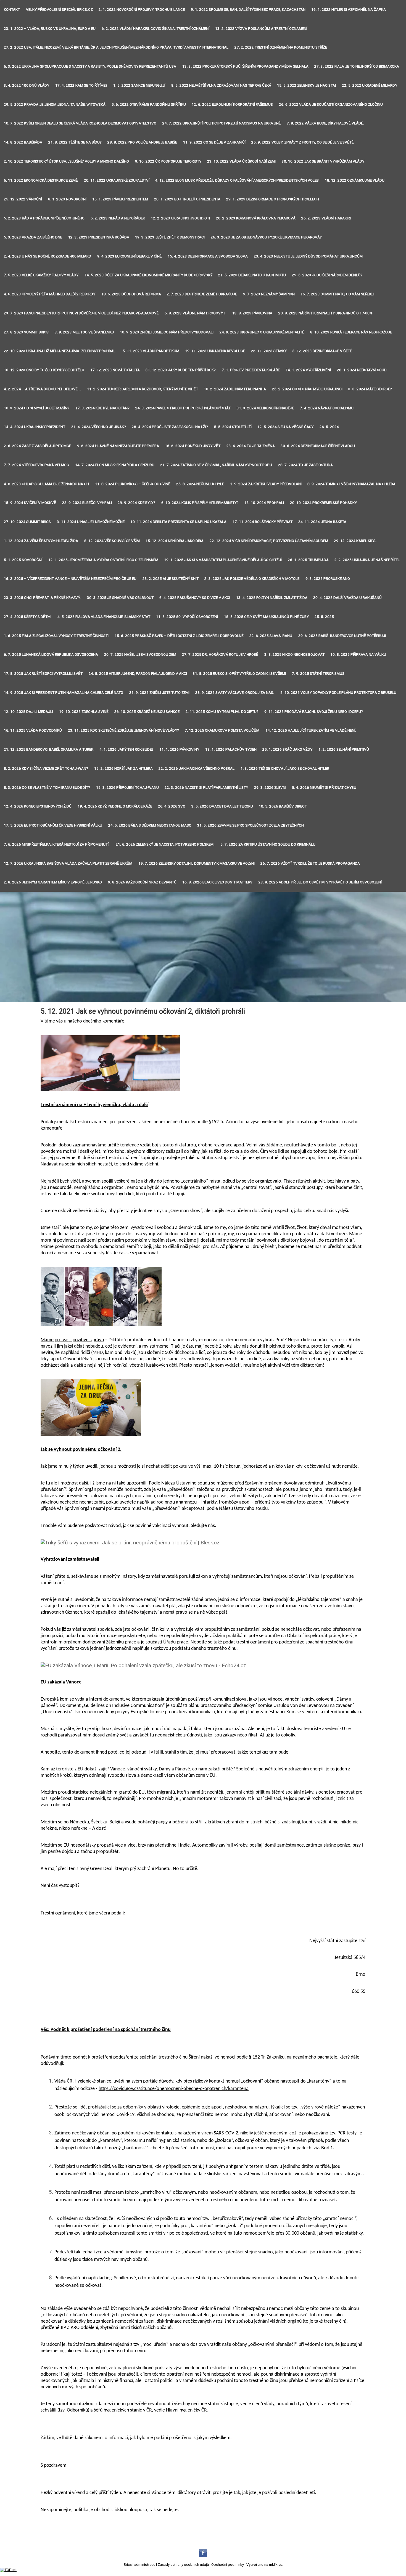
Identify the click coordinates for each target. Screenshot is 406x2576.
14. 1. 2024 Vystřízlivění (308, 370)
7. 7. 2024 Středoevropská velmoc (36, 465)
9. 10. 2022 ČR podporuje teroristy (168, 161)
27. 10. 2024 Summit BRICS (27, 522)
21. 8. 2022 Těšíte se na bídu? (75, 142)
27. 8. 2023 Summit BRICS (26, 332)
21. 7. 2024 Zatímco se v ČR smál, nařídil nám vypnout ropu (216, 465)
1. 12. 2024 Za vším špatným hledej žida (41, 541)
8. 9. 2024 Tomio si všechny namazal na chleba (351, 484)
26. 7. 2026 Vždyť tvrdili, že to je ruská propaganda (310, 863)
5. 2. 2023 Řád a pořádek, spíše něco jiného (44, 218)
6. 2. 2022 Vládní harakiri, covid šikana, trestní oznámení (155, 29)
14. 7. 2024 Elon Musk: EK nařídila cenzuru (115, 465)
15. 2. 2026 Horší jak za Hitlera (123, 768)
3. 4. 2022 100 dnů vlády (27, 85)
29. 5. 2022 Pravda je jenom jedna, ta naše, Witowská (55, 104)
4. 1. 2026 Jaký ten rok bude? (126, 749)
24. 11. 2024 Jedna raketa (322, 522)
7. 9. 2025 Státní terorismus (318, 674)
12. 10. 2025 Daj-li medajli (28, 712)
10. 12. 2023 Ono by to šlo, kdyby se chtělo (44, 370)
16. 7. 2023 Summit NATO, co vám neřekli (337, 294)
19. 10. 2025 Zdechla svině (84, 712)
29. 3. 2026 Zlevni (270, 788)
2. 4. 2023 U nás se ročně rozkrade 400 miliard (48, 256)
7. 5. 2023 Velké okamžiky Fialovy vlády (41, 275)
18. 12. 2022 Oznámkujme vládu (355, 180)
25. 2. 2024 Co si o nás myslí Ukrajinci (307, 389)
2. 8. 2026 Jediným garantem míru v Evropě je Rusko (53, 882)
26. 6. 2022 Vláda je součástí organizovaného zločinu (331, 104)
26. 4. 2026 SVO (172, 806)
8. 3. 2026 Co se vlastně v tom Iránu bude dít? (47, 788)
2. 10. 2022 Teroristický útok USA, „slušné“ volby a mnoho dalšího (66, 161)
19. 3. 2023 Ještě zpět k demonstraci (170, 237)
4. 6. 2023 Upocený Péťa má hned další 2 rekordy (50, 294)
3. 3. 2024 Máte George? (370, 389)
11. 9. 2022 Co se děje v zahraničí (214, 142)
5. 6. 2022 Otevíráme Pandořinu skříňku (149, 104)
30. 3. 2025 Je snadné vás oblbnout (120, 598)
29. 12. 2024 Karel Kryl (355, 541)
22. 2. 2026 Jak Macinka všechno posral (197, 768)
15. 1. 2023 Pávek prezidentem (120, 199)
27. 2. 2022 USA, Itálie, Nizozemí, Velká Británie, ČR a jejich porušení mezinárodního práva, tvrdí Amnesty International (116, 47)
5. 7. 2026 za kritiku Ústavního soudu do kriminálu (268, 844)
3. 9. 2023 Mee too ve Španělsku (84, 332)
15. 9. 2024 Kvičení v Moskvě (30, 503)
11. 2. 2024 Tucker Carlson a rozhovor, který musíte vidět (143, 389)
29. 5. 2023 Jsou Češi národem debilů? (327, 275)
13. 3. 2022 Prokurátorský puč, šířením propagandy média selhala (245, 66)
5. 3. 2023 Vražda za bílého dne (33, 237)
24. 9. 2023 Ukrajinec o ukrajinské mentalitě (262, 332)
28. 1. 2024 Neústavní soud (362, 370)
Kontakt (12, 10)
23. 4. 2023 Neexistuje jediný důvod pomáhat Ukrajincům (308, 256)
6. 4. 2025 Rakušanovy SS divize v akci (195, 598)
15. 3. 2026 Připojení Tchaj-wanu (127, 788)
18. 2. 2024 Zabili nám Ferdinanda (235, 389)
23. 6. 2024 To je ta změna (251, 446)
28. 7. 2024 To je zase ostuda (305, 465)
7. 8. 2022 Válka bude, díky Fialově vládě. (325, 123)
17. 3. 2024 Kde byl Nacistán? (102, 408)
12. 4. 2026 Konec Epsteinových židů (38, 806)
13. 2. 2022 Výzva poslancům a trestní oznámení (261, 29)
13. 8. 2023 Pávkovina (252, 313)
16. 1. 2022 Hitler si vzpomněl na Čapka (349, 10)
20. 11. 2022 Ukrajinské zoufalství (117, 180)
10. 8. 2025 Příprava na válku (358, 654)
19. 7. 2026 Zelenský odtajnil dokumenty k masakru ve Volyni (197, 863)
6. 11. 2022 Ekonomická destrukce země (41, 180)
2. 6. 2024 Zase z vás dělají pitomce (37, 446)
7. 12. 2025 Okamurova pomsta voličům (222, 730)
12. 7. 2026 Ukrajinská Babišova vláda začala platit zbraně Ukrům (68, 863)
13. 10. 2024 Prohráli (264, 503)
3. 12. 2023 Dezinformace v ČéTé (322, 351)
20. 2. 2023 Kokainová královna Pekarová (256, 218)
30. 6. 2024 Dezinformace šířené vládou (318, 446)
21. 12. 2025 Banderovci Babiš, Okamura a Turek (49, 749)
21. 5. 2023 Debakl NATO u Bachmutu (252, 275)
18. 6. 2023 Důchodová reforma (131, 294)
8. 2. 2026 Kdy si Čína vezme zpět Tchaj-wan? (46, 768)
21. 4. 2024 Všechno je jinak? (99, 427)
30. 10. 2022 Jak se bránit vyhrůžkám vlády (323, 161)
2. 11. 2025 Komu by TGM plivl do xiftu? (222, 712)
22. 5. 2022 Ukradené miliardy (370, 85)
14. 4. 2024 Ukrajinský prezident (35, 427)
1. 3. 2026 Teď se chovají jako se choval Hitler (285, 768)
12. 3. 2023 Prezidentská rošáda (99, 237)
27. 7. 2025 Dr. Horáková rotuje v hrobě (220, 654)
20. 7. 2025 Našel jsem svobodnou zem (140, 654)
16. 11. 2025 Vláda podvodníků (33, 730)
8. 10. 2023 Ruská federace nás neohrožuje (351, 332)
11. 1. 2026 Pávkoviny (179, 749)
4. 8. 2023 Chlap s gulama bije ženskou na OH (46, 484)
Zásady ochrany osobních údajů (183, 2565)
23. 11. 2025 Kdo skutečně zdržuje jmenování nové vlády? (123, 730)
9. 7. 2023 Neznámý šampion (269, 294)
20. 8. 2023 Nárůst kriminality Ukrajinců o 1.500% (325, 313)
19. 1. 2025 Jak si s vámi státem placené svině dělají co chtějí (223, 560)
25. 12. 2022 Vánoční (23, 199)
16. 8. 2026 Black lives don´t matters (217, 882)
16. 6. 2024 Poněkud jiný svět (193, 446)
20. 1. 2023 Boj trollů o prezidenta (187, 199)
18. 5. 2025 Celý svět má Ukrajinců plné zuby (266, 617)
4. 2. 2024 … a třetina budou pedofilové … (42, 389)
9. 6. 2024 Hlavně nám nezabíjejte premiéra (118, 446)
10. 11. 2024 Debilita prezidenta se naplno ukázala (178, 522)
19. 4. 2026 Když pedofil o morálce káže (115, 806)
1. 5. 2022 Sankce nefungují (139, 85)
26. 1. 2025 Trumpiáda (308, 560)
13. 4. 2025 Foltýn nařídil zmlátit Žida (272, 598)
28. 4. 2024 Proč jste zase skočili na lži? (170, 427)
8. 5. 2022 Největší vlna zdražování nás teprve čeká (221, 85)
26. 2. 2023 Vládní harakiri (326, 218)
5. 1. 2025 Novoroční (23, 560)
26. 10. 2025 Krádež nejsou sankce (147, 712)
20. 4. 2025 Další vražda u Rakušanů (347, 598)
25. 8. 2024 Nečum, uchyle (200, 484)
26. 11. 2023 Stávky (269, 351)
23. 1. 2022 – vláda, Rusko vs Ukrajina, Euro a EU (50, 29)
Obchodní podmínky (228, 2565)
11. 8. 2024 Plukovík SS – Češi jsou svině (133, 484)
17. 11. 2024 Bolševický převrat (263, 522)
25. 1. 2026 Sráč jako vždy (287, 749)
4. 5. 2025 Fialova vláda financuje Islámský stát (104, 617)
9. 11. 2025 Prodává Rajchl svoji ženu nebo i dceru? (314, 712)
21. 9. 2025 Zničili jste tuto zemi (159, 693)
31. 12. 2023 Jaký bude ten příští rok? (181, 370)
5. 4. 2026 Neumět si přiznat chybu (324, 788)
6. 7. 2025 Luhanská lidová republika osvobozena (51, 654)
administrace (145, 2565)
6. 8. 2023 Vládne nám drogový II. (196, 313)
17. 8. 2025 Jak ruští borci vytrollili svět (43, 674)
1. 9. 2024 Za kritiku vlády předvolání (266, 484)
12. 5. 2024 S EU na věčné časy (285, 427)
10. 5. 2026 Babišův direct (283, 806)
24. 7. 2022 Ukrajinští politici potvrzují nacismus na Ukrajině (222, 123)
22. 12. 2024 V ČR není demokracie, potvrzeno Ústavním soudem (269, 541)
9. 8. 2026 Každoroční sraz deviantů (142, 882)
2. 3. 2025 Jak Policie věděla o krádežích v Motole (252, 579)
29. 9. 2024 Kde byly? (136, 503)
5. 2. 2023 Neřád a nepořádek (118, 218)
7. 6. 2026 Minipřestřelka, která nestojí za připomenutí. (57, 844)
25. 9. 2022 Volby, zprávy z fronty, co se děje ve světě (303, 142)
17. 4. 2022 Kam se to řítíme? (81, 85)
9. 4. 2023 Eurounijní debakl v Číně (130, 256)
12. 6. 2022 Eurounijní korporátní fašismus (232, 104)
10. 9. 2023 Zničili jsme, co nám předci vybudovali (167, 332)
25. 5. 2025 (324, 617)
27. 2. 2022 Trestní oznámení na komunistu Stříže (281, 47)
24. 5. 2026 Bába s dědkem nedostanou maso (150, 825)
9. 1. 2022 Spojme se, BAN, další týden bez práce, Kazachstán (248, 10)
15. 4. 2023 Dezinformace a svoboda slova (208, 256)
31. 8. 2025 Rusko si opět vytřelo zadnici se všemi (239, 674)
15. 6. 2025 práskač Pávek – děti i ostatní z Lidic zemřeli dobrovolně (179, 636)
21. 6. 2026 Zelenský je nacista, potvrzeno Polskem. (165, 844)
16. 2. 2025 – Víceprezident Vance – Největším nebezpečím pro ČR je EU (70, 579)
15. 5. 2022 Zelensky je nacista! (306, 85)
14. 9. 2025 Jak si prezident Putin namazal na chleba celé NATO (64, 693)
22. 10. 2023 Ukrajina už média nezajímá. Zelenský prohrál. (60, 351)
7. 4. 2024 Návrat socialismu (327, 408)
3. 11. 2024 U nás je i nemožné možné (91, 522)
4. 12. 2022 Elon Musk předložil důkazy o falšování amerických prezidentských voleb (237, 180)
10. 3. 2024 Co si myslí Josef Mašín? (37, 408)
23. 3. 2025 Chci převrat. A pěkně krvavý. (42, 598)
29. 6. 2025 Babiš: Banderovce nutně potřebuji (342, 636)
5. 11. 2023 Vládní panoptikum (151, 351)
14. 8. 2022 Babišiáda (23, 142)
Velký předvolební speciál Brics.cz (59, 10)
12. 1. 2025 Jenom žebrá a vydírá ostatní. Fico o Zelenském (103, 560)
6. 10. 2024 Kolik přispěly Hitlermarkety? (200, 503)
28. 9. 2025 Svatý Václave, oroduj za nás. (235, 693)
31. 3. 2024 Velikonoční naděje (265, 408)
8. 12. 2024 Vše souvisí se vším (112, 541)
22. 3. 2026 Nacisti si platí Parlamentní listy (206, 788)
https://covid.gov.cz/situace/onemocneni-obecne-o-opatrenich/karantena (174, 2089)
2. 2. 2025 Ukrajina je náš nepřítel (367, 560)
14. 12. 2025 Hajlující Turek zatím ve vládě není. (311, 730)
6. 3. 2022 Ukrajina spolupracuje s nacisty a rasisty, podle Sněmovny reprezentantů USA (90, 66)
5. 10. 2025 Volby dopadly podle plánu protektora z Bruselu (338, 693)
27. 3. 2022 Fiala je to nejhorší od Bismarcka (357, 66)
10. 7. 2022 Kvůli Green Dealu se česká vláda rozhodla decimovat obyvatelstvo (80, 123)
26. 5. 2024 (329, 427)
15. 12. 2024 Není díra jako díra (175, 541)
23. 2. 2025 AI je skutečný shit (171, 579)
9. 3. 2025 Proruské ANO (328, 579)
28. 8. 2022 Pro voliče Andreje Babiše (142, 142)
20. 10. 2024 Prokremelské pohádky (323, 503)
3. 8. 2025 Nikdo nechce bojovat (294, 654)
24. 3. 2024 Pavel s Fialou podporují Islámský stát (183, 408)
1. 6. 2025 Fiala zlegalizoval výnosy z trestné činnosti (56, 636)
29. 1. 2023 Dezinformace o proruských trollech (273, 199)
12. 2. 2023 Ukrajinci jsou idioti (180, 218)
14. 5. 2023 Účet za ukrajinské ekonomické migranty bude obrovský (148, 275)
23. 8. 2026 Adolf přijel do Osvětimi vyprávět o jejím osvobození (320, 882)
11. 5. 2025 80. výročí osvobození (187, 617)
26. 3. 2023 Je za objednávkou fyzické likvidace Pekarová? (266, 237)
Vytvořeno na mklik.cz (264, 2565)
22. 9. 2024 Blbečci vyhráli (87, 503)
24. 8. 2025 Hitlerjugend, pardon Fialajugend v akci (138, 674)
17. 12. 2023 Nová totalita (115, 370)
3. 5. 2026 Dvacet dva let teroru (222, 806)
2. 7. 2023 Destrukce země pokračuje (202, 294)
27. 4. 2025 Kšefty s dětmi (28, 617)
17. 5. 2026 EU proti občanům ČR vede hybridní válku (53, 825)
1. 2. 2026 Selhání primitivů (344, 749)
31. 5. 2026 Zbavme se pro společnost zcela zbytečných (251, 825)
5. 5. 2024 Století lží (233, 427)
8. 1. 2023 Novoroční (67, 199)
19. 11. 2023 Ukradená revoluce (215, 351)
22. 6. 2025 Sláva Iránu (271, 636)
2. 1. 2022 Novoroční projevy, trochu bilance (142, 10)
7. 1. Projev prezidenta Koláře (251, 370)
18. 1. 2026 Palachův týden (231, 749)
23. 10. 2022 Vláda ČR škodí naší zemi (241, 161)
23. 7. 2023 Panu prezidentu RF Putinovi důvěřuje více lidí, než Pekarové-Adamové (81, 313)
